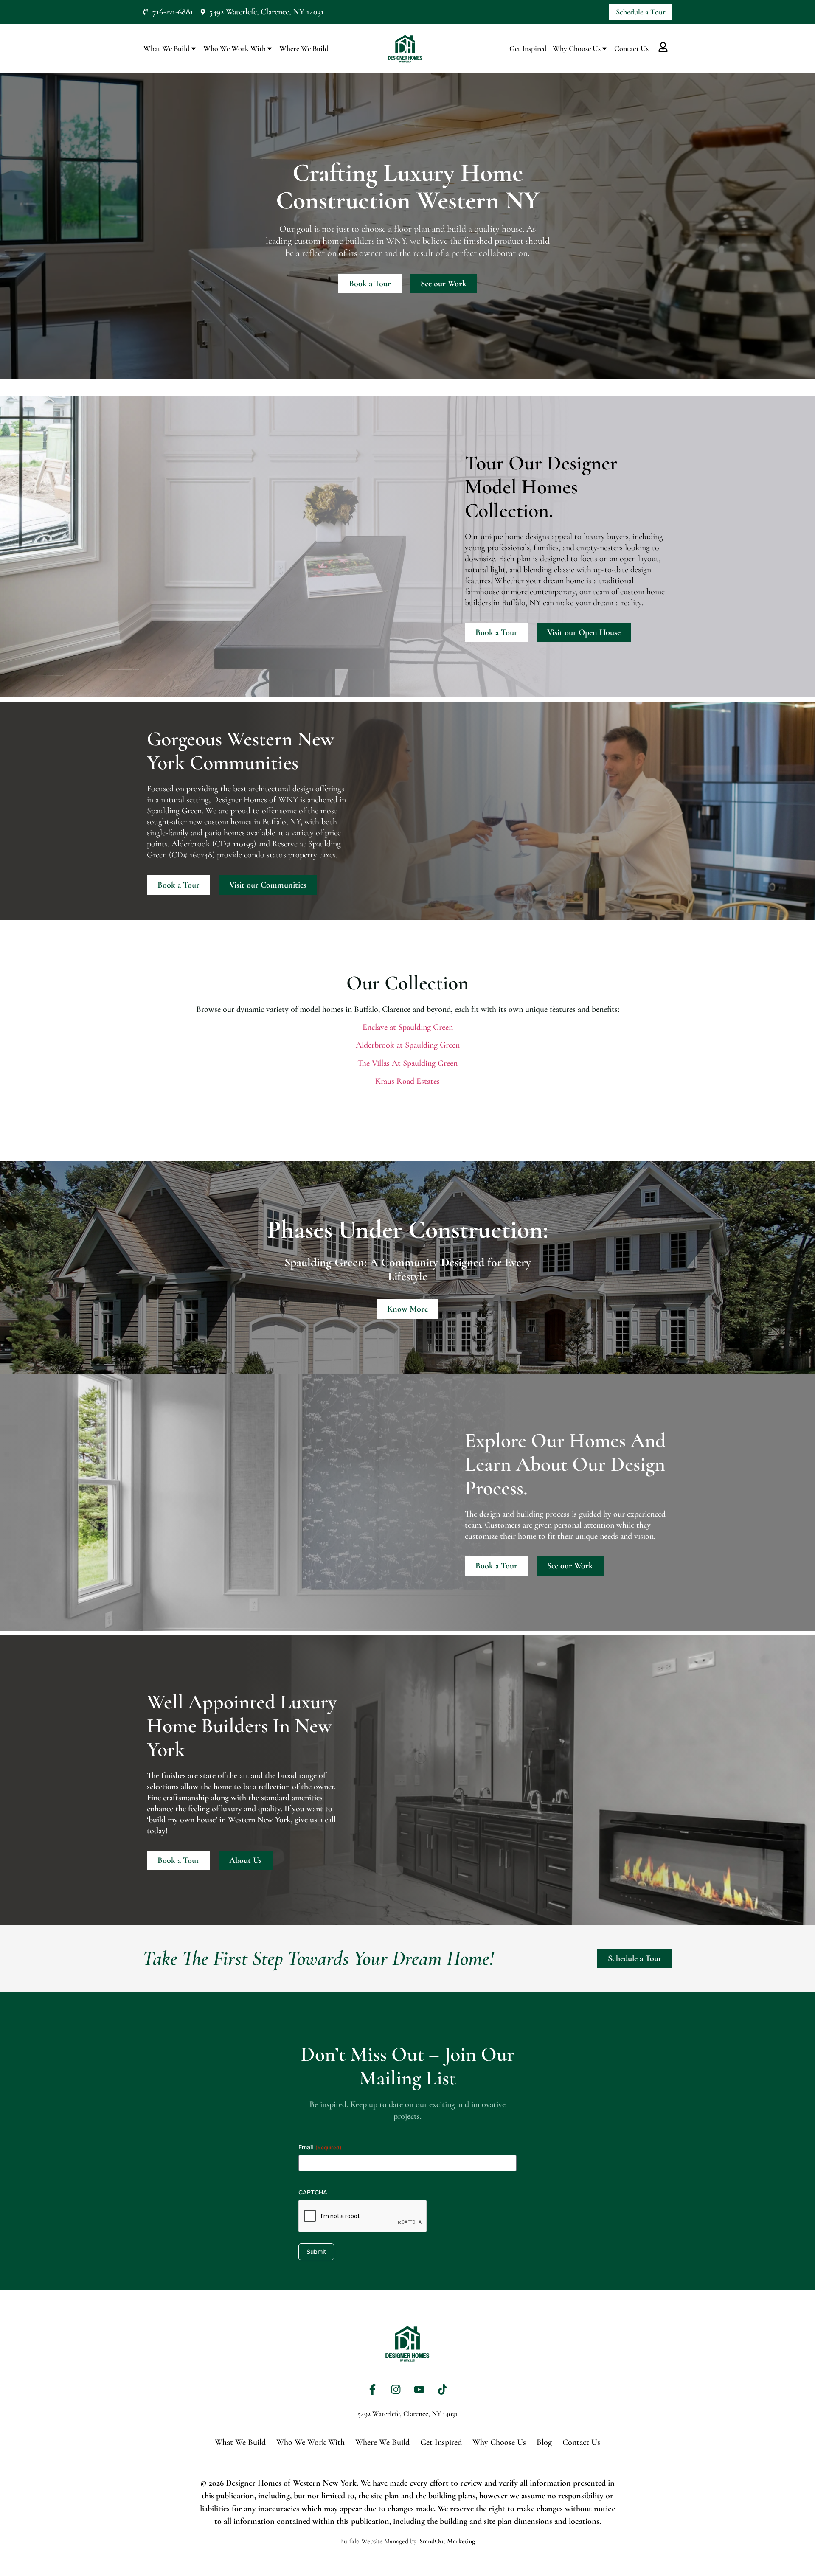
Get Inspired (528, 48)
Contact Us (631, 48)
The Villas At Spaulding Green (407, 1063)
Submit (316, 2252)
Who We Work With (235, 48)
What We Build (167, 48)
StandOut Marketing (447, 2541)
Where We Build (304, 48)
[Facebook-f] (373, 2389)
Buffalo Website (361, 2541)
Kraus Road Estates (407, 1081)
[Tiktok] (443, 2389)
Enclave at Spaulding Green (408, 1027)
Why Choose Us (577, 48)
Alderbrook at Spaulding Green (408, 1045)
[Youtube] (419, 2389)
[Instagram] (396, 2389)
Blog (544, 2442)
